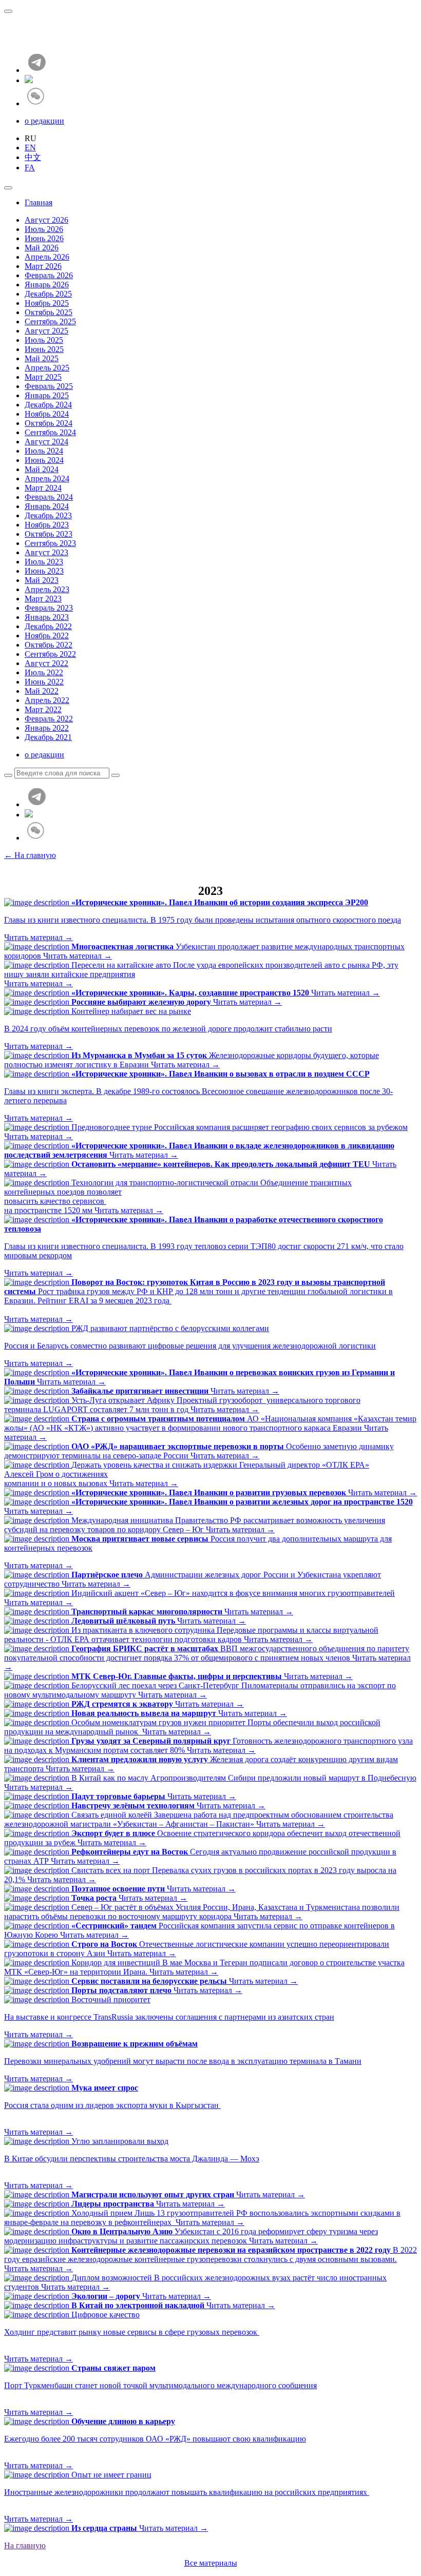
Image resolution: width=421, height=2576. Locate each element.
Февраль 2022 (49, 719)
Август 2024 (46, 442)
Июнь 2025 (44, 349)
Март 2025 (43, 377)
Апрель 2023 (47, 589)
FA (30, 168)
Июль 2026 (44, 229)
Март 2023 (43, 599)
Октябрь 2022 (49, 645)
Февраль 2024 (49, 497)
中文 (33, 157)
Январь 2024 (47, 506)
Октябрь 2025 (49, 312)
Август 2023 (46, 552)
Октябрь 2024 (49, 423)
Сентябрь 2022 (50, 654)
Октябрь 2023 (49, 534)
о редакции (44, 121)
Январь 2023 (47, 617)
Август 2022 (46, 663)
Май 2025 (42, 358)
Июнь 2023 (44, 571)
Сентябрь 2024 (50, 432)
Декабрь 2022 (48, 626)
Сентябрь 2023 (50, 543)
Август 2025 (46, 331)
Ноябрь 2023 (47, 525)
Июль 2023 (44, 562)
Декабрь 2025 (48, 294)
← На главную (30, 855)
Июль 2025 (44, 340)
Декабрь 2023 (48, 515)
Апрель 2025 (47, 368)
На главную (25, 2545)
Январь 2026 (47, 285)
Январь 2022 (47, 728)
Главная (39, 202)
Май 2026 (42, 248)
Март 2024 (43, 488)
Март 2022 (43, 709)
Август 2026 (46, 220)
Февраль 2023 (49, 608)
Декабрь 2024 (48, 405)
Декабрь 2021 (48, 737)
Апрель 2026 (47, 257)
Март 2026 (43, 266)
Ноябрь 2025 (47, 303)
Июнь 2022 (44, 682)
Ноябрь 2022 (47, 636)
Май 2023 (42, 580)
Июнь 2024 (44, 460)
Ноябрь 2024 (47, 414)
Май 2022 (42, 691)
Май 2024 (42, 469)
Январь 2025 (47, 395)
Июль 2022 (44, 672)
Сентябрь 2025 (50, 321)
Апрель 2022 (47, 700)
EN (30, 148)
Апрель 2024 (47, 479)
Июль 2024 (44, 451)
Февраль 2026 (49, 275)
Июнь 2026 (44, 238)
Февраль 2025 (49, 386)
